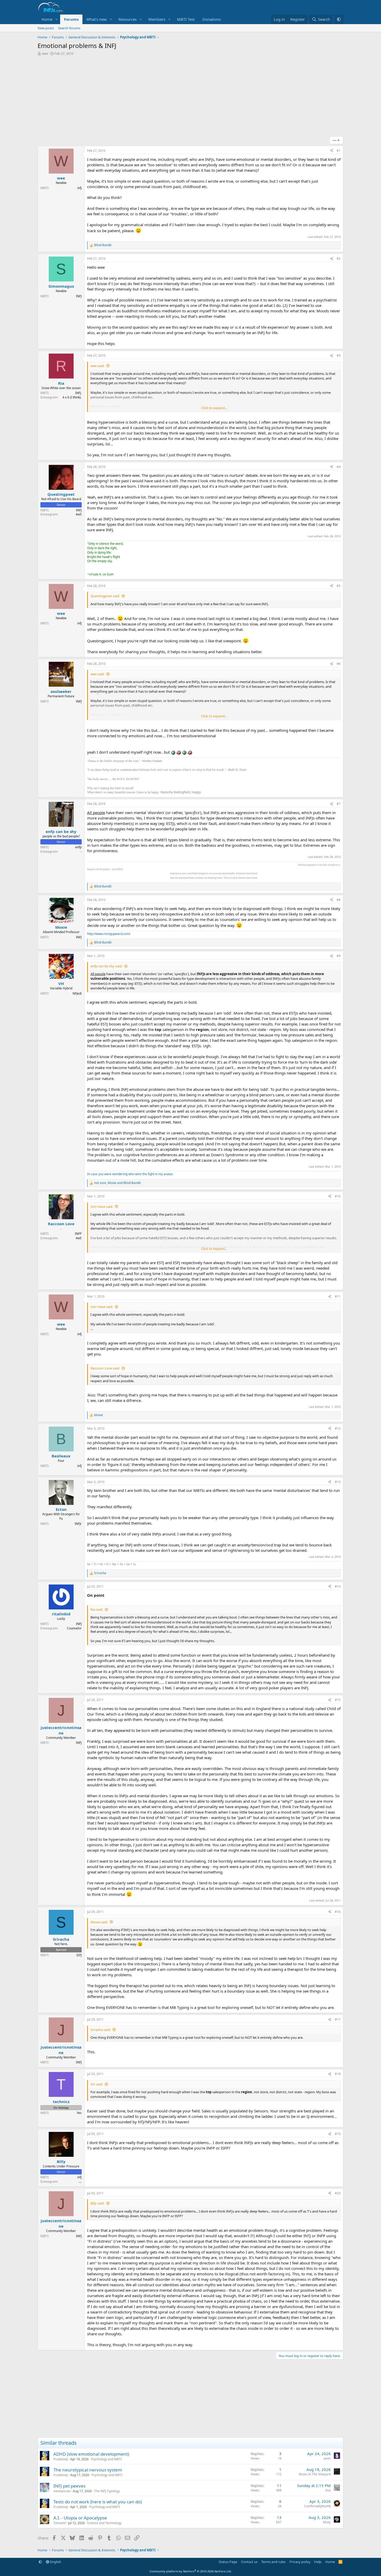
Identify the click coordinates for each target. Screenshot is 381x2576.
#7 (339, 804)
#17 (338, 2019)
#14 (338, 1586)
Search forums (69, 28)
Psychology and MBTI (106, 2459)
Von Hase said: (102, 1207)
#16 (338, 1912)
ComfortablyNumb (317, 2506)
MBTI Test (186, 19)
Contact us (249, 2562)
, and (117, 1183)
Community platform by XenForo (191, 2571)
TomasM (60, 2523)
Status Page (228, 2562)
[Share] (331, 151)
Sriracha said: (101, 2030)
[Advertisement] (190, 98)
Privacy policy (300, 2562)
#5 (339, 586)
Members (157, 19)
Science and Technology (104, 2523)
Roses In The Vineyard (315, 2474)
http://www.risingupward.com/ (109, 934)
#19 (338, 2134)
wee (45, 53)
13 (279, 2517)
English (55, 2562)
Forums (71, 19)
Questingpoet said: (105, 596)
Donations (212, 19)
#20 (338, 2193)
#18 (338, 2074)
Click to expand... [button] (214, 408)
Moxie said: (99, 1922)
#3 (339, 356)
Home (47, 19)
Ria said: (97, 1609)
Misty (327, 2522)
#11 (338, 1296)
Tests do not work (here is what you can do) (98, 2502)
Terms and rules (273, 2562)
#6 (339, 664)
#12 (338, 1428)
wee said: (97, 366)
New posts (46, 28)
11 (279, 2485)
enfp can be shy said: (106, 966)
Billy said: (97, 2203)
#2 (339, 259)
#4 (339, 467)
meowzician (62, 2491)
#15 (338, 1700)
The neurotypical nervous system (88, 2470)
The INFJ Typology (107, 2491)
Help (318, 2562)
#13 (338, 1482)
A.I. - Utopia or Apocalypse (80, 2518)
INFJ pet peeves (69, 2486)
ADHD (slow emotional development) (91, 2454)
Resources (128, 19)
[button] (57, 19)
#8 (339, 900)
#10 (338, 1196)
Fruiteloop (61, 2459)
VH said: (97, 2084)
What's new (97, 19)
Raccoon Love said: (105, 1368)
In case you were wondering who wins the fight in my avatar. (130, 1174)
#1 (339, 151)
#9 (339, 956)
